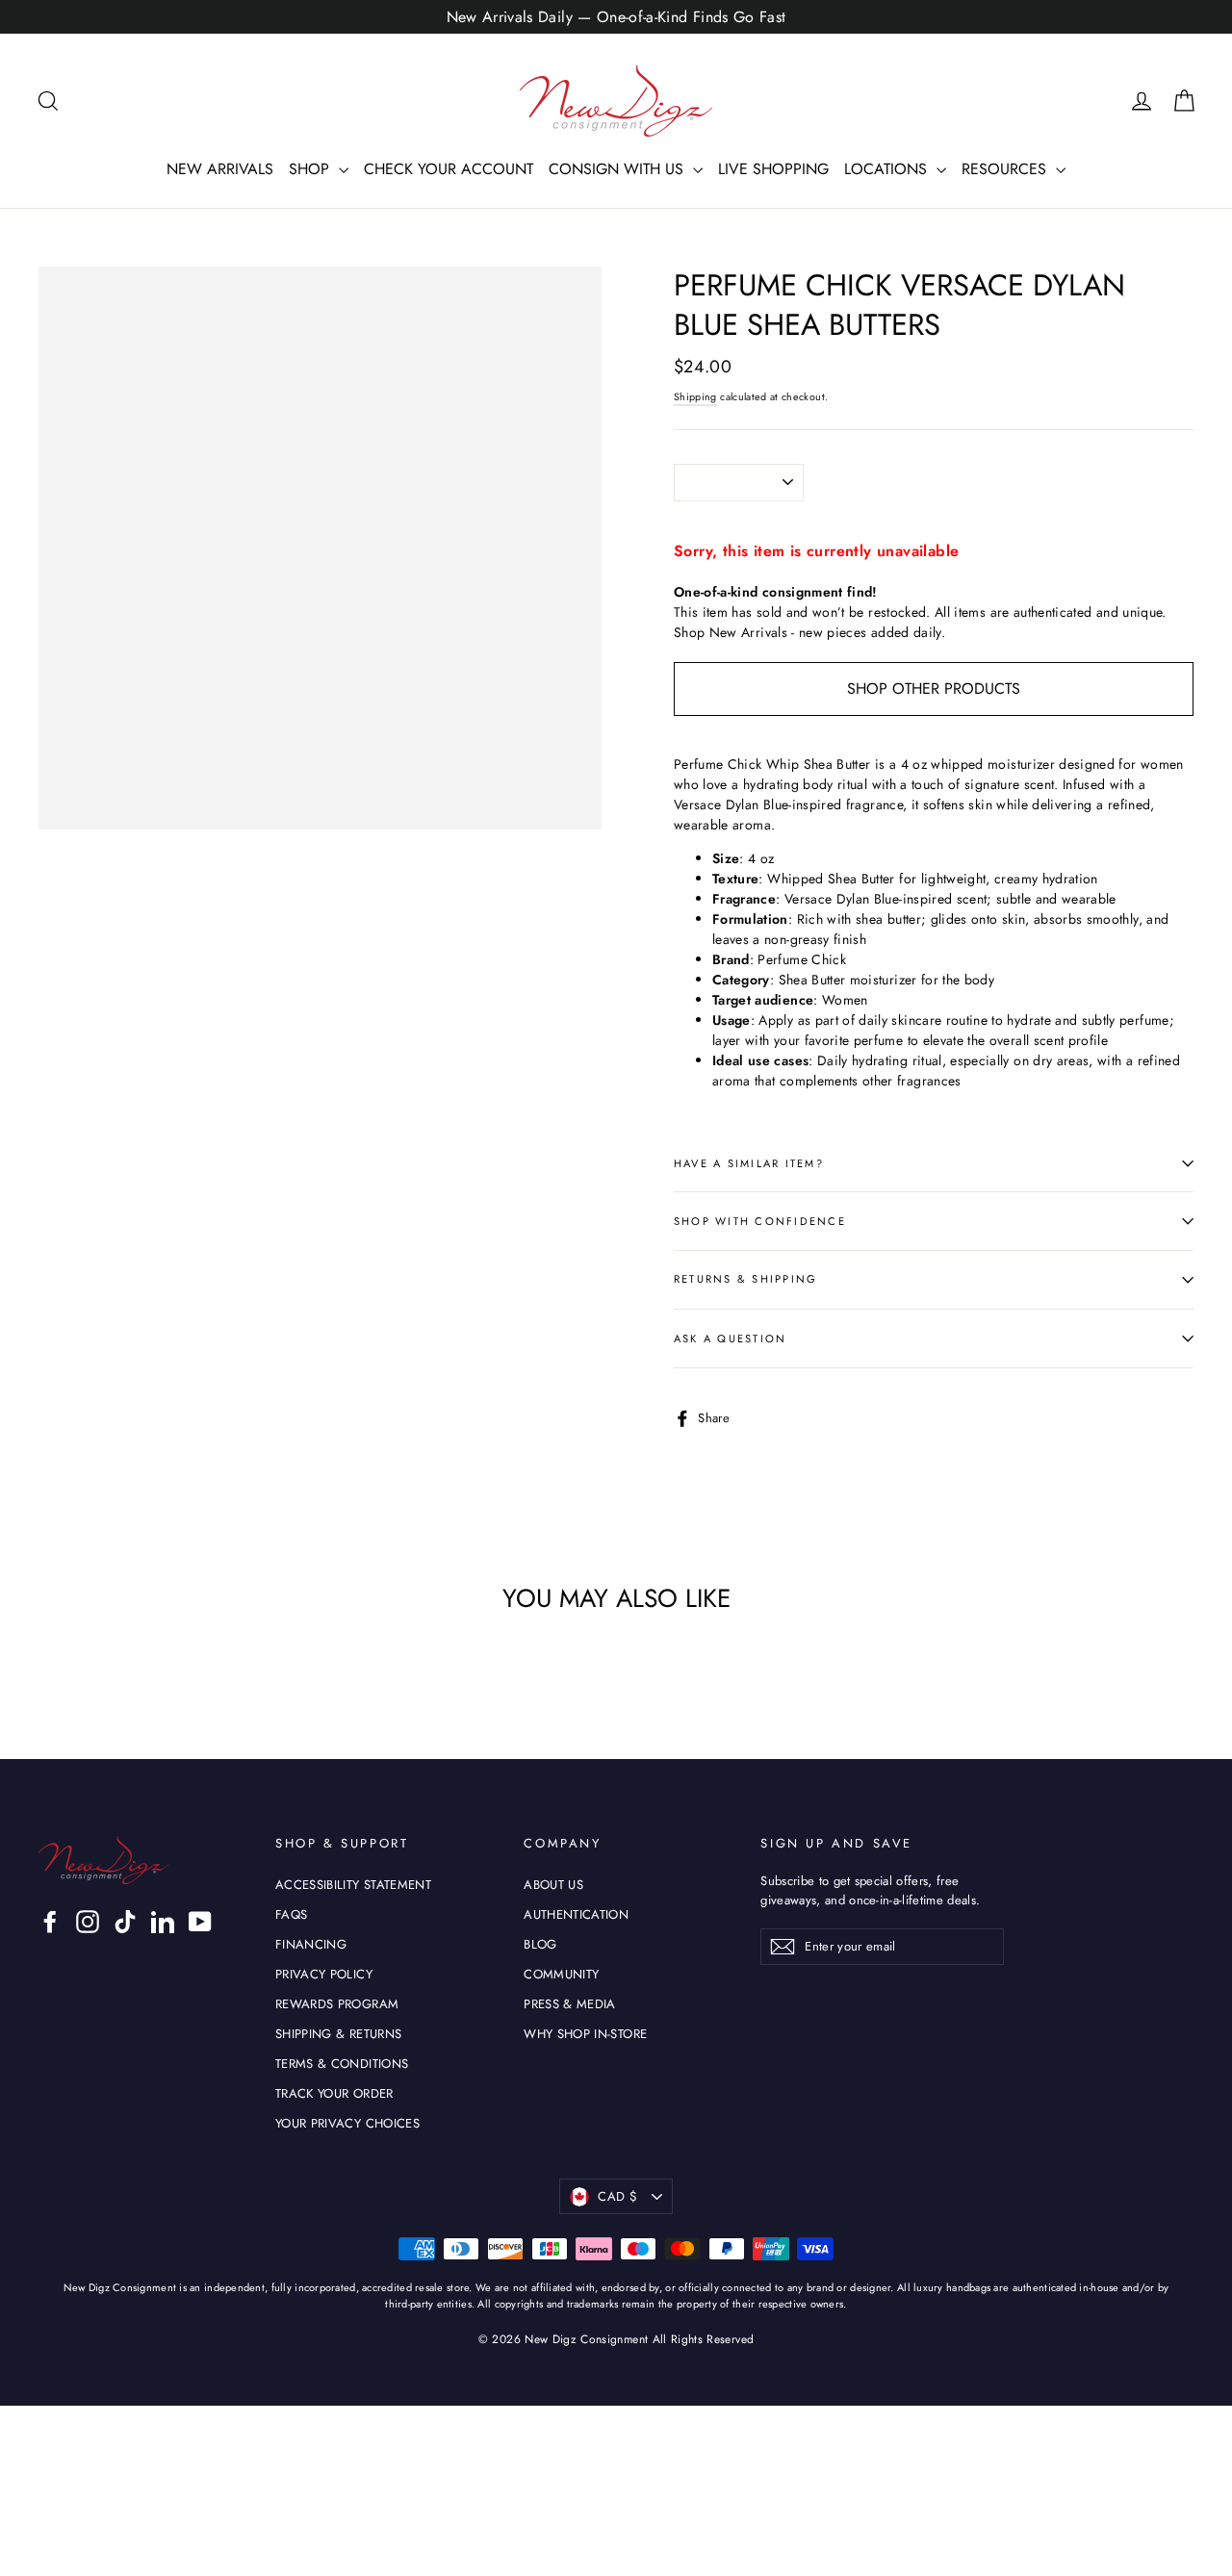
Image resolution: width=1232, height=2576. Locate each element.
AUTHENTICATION (576, 1914)
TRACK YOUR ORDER (334, 2093)
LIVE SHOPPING (773, 169)
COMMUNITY (561, 1974)
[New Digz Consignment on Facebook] (50, 1922)
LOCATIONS (888, 169)
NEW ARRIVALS (220, 169)
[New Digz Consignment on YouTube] (200, 1922)
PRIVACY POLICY (324, 1974)
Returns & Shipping (745, 1279)
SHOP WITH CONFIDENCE (760, 1221)
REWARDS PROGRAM (337, 2004)
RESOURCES (1006, 169)
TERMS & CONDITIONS (342, 2064)
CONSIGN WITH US (618, 169)
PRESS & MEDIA (570, 2004)
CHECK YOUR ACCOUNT (449, 169)
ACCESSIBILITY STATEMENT (353, 1885)
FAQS (291, 1914)
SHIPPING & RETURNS (338, 2034)
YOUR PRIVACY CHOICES (347, 2123)
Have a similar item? (749, 1163)
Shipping (695, 397)
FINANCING (311, 1944)
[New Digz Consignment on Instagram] (88, 1922)
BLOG (540, 1944)
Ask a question (730, 1339)
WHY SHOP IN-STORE (585, 2034)
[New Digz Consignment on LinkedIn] (163, 1922)
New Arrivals (748, 632)
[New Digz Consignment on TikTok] (125, 1922)
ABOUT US (553, 1885)
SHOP (311, 169)
